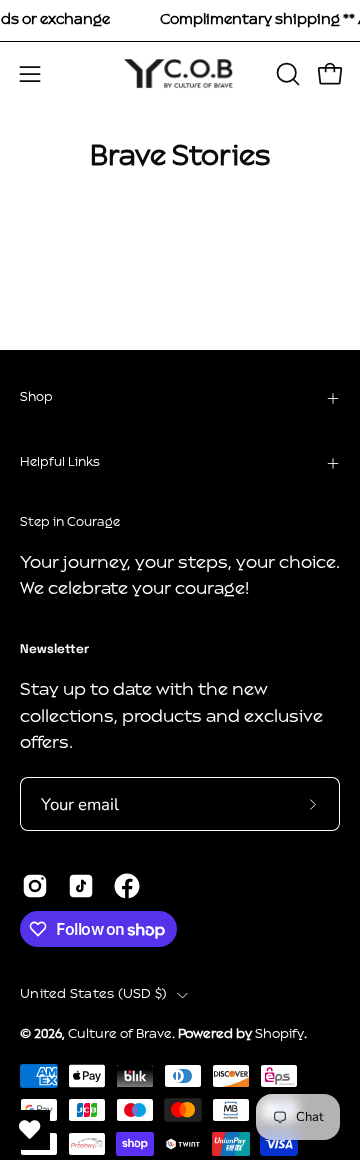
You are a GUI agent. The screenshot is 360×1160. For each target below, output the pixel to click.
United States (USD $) (93, 994)
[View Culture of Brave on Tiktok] (81, 886)
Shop (36, 398)
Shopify (279, 1034)
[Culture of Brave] (180, 73)
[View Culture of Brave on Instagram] (35, 886)
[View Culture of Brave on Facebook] (127, 886)
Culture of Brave (120, 1034)
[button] (286, 74)
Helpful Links (60, 463)
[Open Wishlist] (30, 1130)
